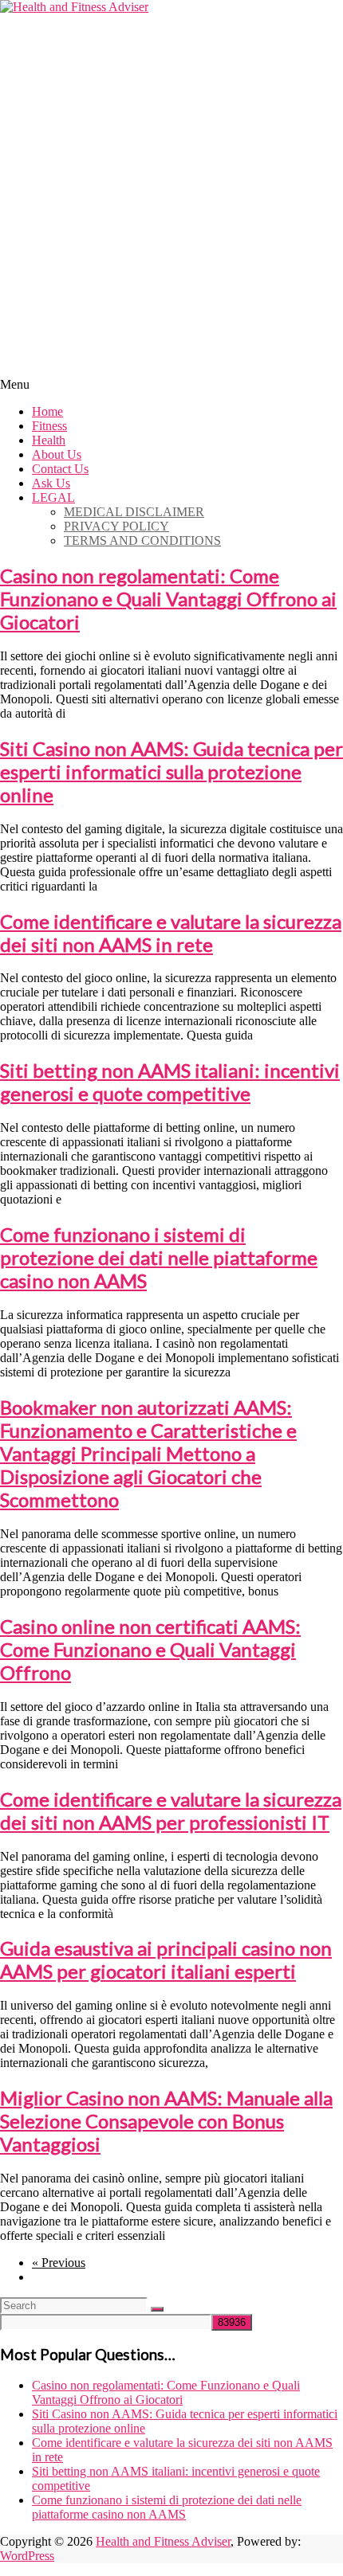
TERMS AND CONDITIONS (142, 540)
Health (49, 440)
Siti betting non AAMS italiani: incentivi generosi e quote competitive (170, 1082)
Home (47, 411)
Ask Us (51, 483)
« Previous (59, 2263)
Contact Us (60, 469)
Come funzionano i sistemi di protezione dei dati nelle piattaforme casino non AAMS (159, 1257)
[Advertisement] (171, 194)
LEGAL (53, 497)
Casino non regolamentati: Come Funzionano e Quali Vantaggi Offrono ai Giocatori (168, 599)
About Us (57, 454)
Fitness (49, 426)
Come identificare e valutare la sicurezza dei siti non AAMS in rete (171, 933)
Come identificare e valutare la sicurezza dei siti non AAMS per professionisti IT (171, 1811)
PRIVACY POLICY (116, 526)
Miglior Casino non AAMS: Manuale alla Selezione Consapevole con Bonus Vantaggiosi (166, 2121)
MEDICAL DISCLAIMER (134, 512)
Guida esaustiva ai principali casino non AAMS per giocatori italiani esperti (166, 1959)
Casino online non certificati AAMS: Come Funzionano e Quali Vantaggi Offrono (150, 1649)
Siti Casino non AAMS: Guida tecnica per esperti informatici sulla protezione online (171, 771)
